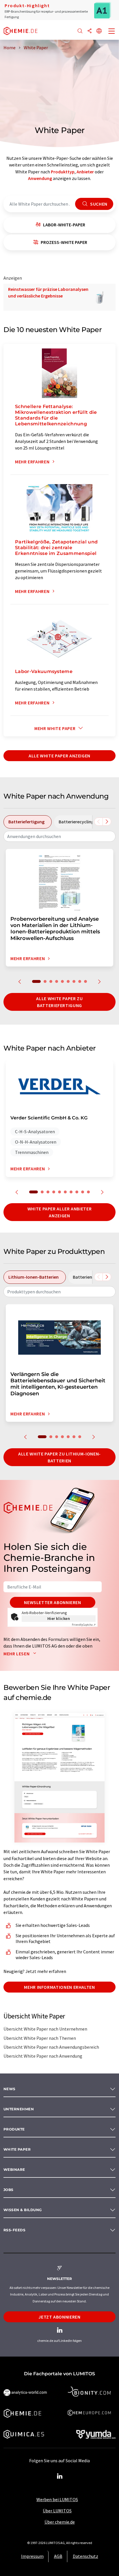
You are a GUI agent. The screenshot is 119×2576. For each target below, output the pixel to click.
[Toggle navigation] (112, 32)
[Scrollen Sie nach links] (98, 822)
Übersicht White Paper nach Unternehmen (45, 2029)
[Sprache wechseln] (99, 31)
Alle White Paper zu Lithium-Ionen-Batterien (59, 1457)
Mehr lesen (17, 1654)
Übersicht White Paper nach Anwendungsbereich (51, 2047)
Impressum (32, 2556)
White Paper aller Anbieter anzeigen (60, 1212)
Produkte (14, 2129)
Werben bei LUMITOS (57, 2499)
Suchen (98, 204)
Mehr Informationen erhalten (59, 1987)
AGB (58, 2556)
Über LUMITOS (57, 2511)
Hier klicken (59, 1618)
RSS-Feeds (14, 2230)
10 (88, 1192)
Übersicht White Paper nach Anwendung (43, 2056)
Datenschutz (85, 2556)
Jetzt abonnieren (59, 2317)
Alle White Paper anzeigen (59, 756)
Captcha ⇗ (84, 1625)
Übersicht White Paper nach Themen (40, 2038)
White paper (17, 2149)
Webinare (14, 2170)
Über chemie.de (60, 2522)
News (10, 2089)
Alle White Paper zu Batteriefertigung (59, 1002)
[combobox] (59, 836)
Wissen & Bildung (23, 2210)
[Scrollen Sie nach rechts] (107, 822)
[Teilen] (90, 31)
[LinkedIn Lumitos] (59, 2476)
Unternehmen (19, 2109)
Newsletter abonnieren (52, 1602)
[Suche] (80, 31)
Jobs (9, 2190)
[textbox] (59, 836)
